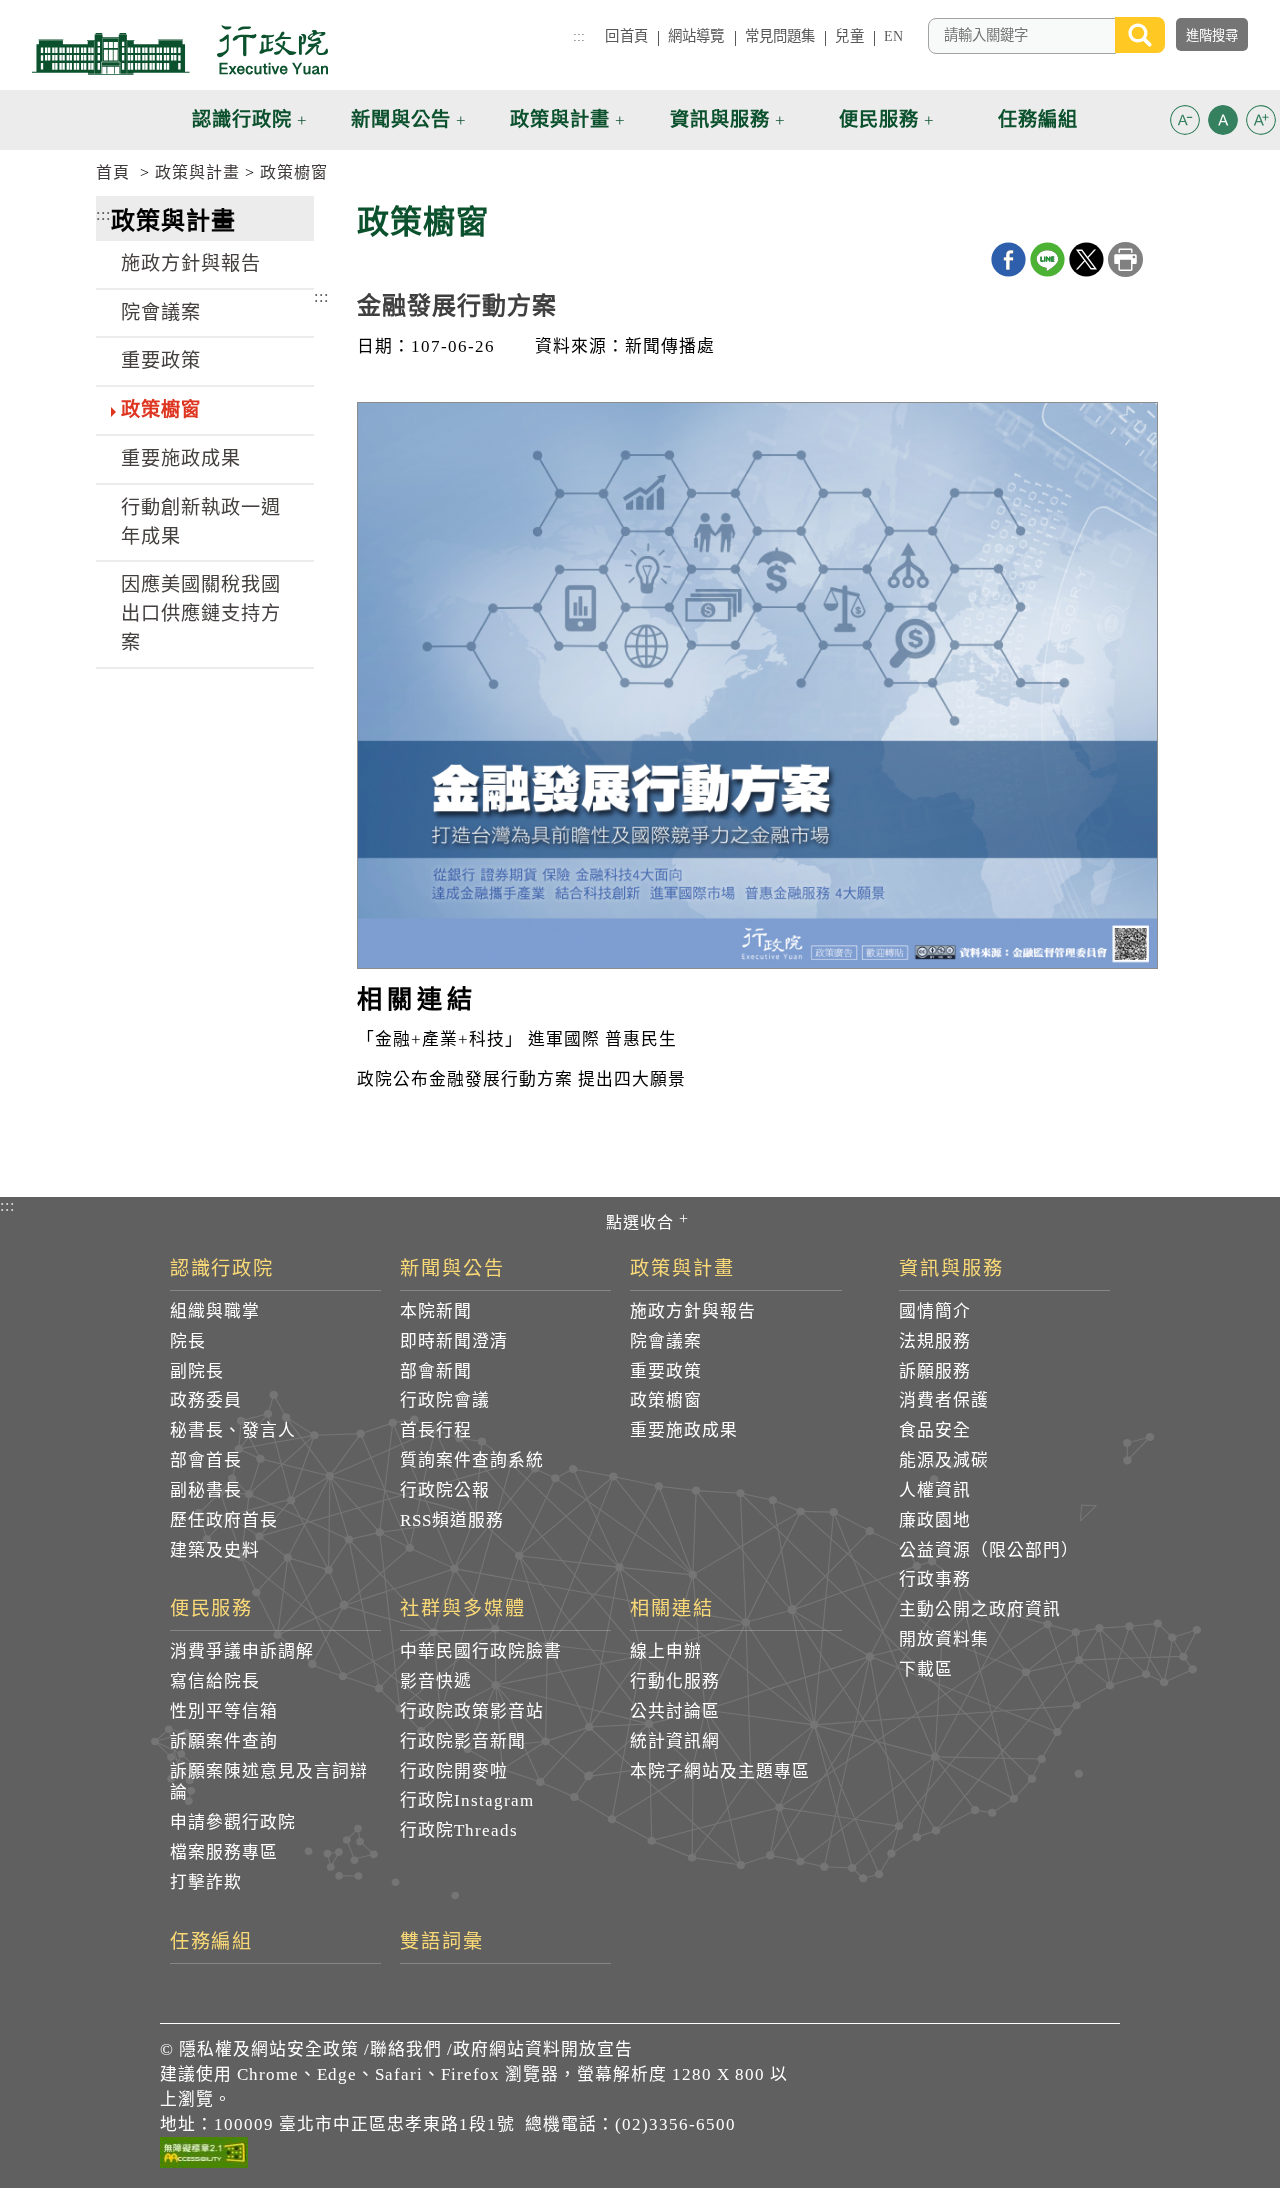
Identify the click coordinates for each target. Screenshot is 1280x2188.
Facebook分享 (1008, 259)
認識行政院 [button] (242, 119)
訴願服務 (935, 1371)
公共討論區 (675, 1711)
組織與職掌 (215, 1311)
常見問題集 (780, 36)
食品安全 (935, 1430)
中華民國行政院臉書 (481, 1651)
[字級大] (1261, 123)
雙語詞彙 (442, 1942)
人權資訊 (935, 1490)
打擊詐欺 (206, 1882)
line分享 (1047, 259)
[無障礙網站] (204, 2156)
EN (893, 36)
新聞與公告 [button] (401, 119)
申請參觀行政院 (233, 1822)
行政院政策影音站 (472, 1711)
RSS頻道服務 (452, 1520)
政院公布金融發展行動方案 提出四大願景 (521, 1079)
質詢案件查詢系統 (472, 1460)
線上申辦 (666, 1651)
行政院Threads (459, 1830)
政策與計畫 (197, 172)
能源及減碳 (944, 1460)
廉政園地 (935, 1520)
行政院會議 (445, 1400)
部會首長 (206, 1460)
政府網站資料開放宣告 (543, 2049)
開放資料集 (944, 1639)
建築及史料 (215, 1550)
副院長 (197, 1371)
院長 (188, 1341)
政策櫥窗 (294, 172)
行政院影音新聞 (463, 1741)
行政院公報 (445, 1490)
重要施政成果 (181, 458)
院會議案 (161, 312)
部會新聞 (436, 1371)
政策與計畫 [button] (560, 119)
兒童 (849, 36)
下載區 (926, 1669)
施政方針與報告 (191, 263)
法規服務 (935, 1341)
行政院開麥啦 (454, 1771)
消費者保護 (944, 1400)
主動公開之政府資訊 (980, 1609)
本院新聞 (436, 1311)
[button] (1185, 120)
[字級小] (1185, 123)
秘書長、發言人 (233, 1430)
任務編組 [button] (1038, 119)
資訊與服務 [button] (720, 119)
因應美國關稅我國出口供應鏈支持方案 (201, 613)
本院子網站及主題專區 (720, 1771)
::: (579, 36)
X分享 (1086, 259)
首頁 (113, 172)
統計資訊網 (675, 1741)
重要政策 (161, 360)
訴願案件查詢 (224, 1741)
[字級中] (1223, 123)
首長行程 (436, 1430)
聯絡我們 (406, 2049)
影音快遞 (436, 1681)
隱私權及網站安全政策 (269, 2049)
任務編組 (212, 1942)
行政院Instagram (467, 1800)
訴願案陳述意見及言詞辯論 (269, 1782)
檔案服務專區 (224, 1852)
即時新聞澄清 (454, 1341)
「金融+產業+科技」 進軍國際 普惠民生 (517, 1039)
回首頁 (626, 36)
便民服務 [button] (879, 119)
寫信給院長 (215, 1681)
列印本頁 (1125, 259)
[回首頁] (180, 50)
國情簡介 (935, 1311)
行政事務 (935, 1579)
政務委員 (206, 1400)
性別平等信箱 (224, 1711)
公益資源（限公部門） (989, 1550)
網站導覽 (696, 36)
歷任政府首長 (224, 1520)
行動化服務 (675, 1681)
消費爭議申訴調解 (242, 1651)
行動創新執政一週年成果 (201, 522)
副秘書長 (206, 1490)
